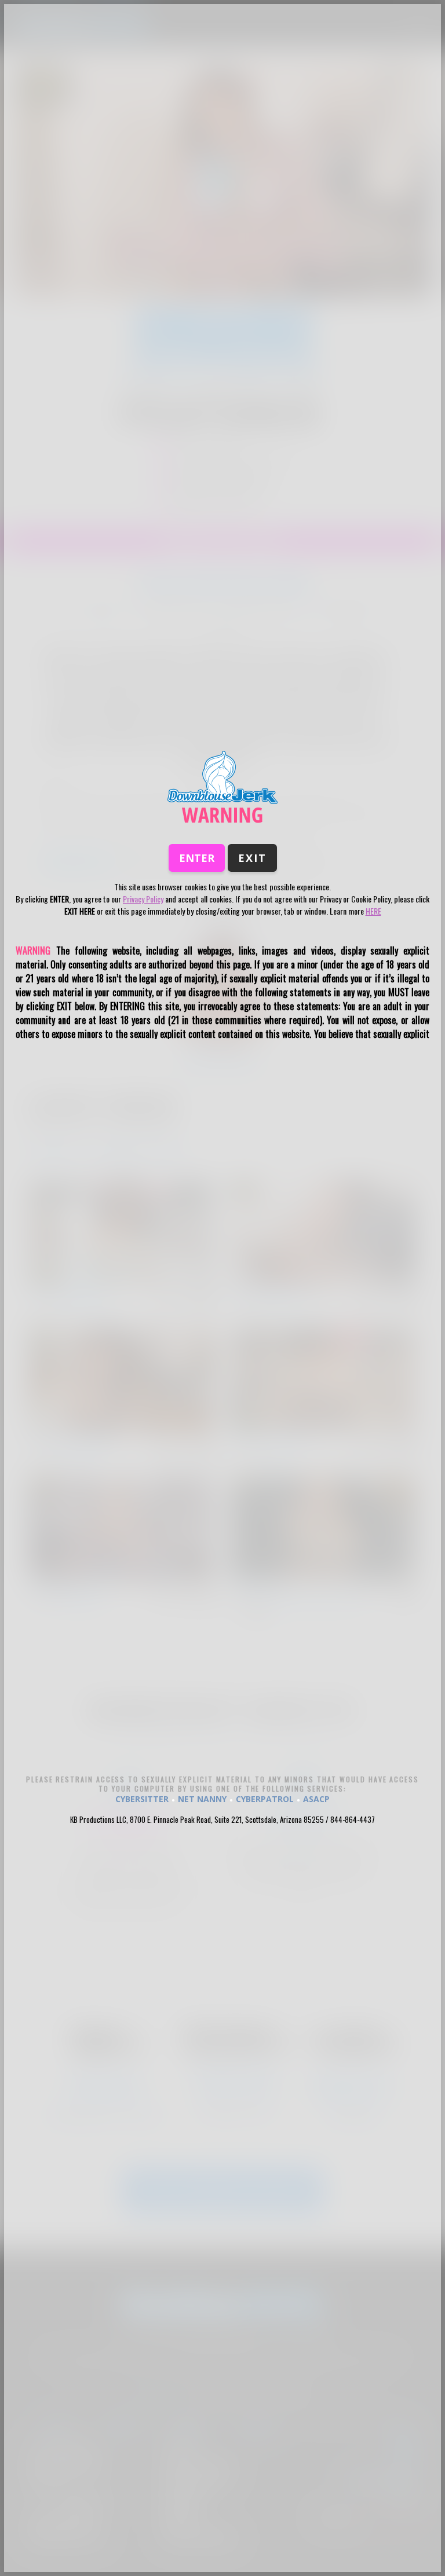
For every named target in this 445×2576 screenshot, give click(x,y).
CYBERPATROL (265, 1799)
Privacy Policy (143, 899)
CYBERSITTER (142, 1799)
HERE (373, 911)
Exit (252, 858)
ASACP (316, 1799)
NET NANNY (202, 1799)
